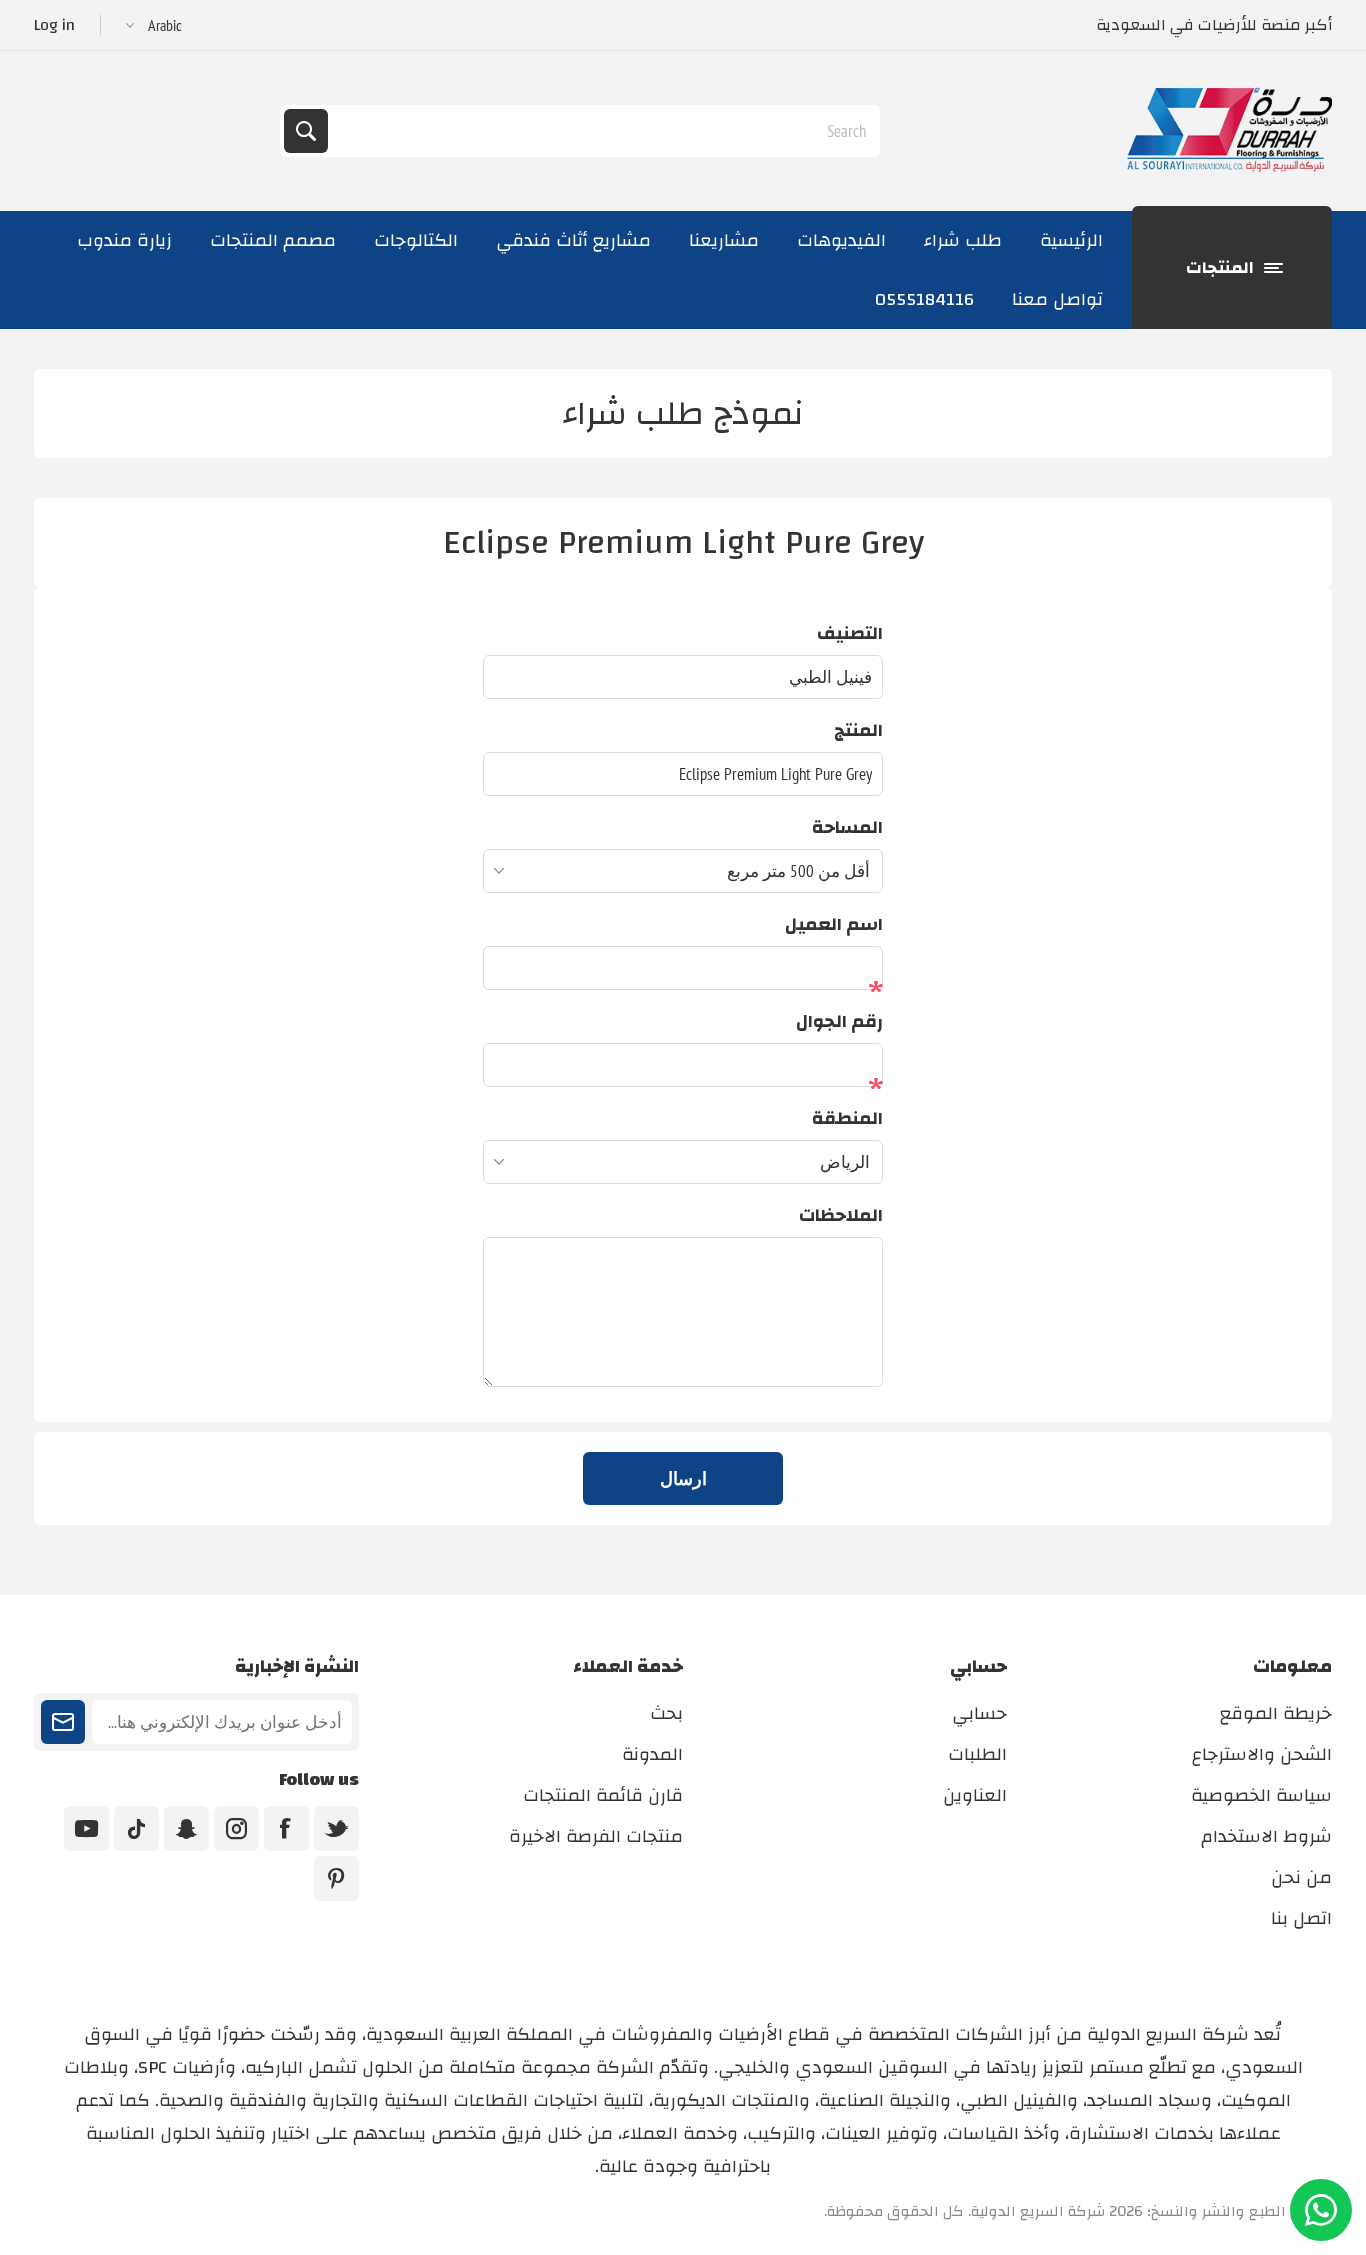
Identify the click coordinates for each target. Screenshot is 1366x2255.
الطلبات (977, 1754)
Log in (54, 25)
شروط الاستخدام (1266, 1836)
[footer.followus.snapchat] (186, 1828)
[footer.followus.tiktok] (136, 1828)
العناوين (975, 1795)
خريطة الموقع (1276, 1713)
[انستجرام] (236, 1828)
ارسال (683, 1478)
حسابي (979, 1713)
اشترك (63, 1722)
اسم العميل (834, 924)
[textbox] (602, 131)
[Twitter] (336, 1828)
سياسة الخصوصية (1261, 1795)
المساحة (847, 827)
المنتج (858, 730)
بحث (306, 131)
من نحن (1301, 1877)
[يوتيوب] (86, 1828)
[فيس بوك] (286, 1828)
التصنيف (850, 633)
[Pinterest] (336, 1878)
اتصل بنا (1301, 1918)
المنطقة (847, 1118)
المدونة (652, 1754)
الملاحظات (841, 1215)
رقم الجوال (839, 1021)
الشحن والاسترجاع (1262, 1754)
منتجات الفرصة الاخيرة (596, 1836)
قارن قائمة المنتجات (603, 1795)
